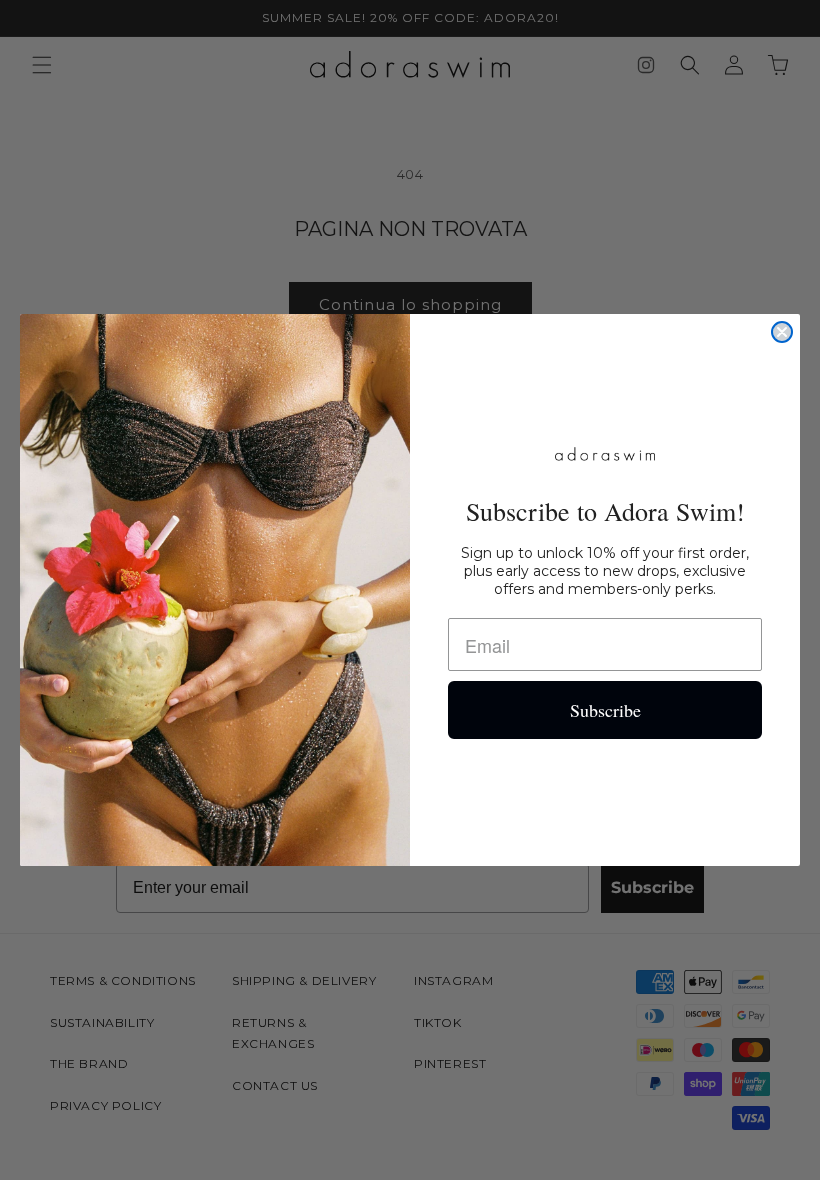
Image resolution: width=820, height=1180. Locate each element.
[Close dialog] (782, 332)
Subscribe (605, 710)
